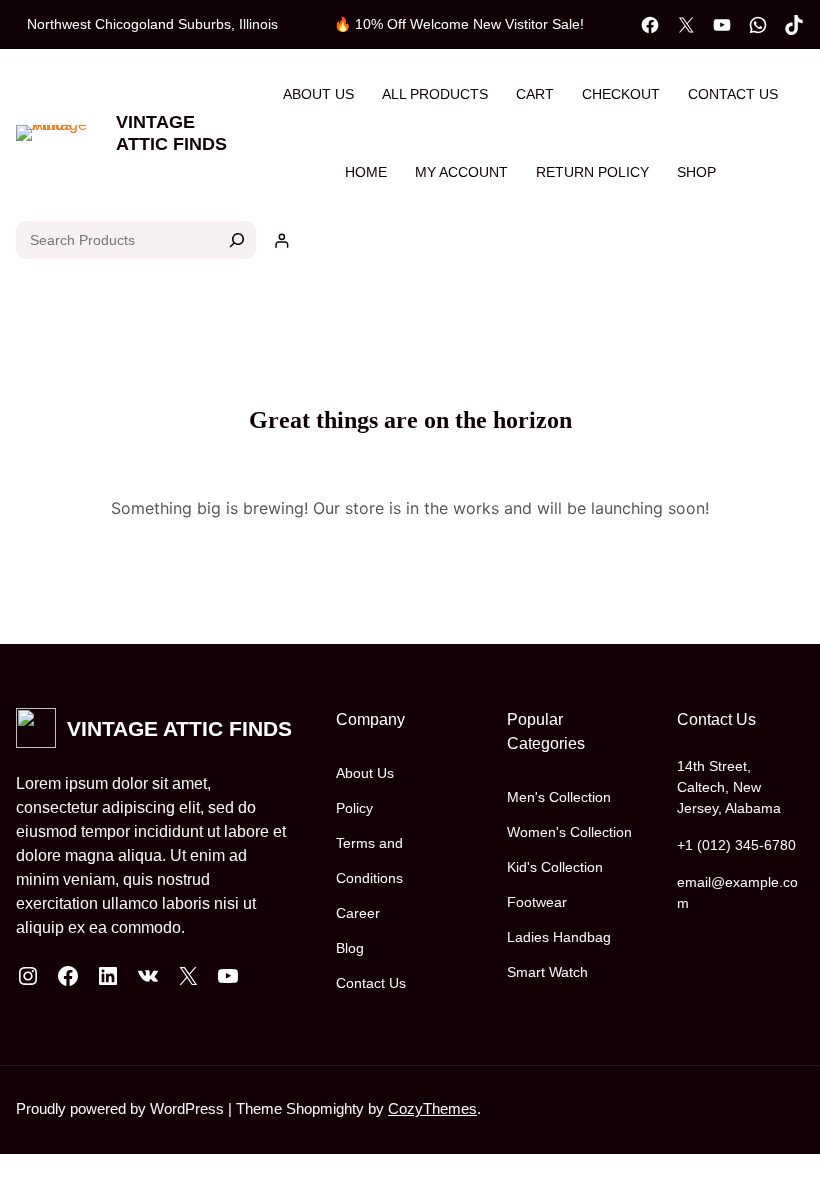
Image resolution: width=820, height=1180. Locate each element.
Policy (354, 808)
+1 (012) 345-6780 (736, 845)
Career (358, 913)
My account (461, 172)
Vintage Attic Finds (171, 132)
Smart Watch (547, 972)
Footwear (537, 902)
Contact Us (733, 94)
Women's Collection (569, 832)
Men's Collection (559, 797)
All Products (435, 94)
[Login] (281, 240)
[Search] (237, 240)
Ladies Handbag (559, 937)
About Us (318, 94)
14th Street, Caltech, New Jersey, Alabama (729, 787)
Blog (350, 948)
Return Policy (592, 172)
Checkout (621, 94)
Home (366, 172)
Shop (696, 172)
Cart (535, 94)
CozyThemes (432, 1109)
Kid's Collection (555, 867)
